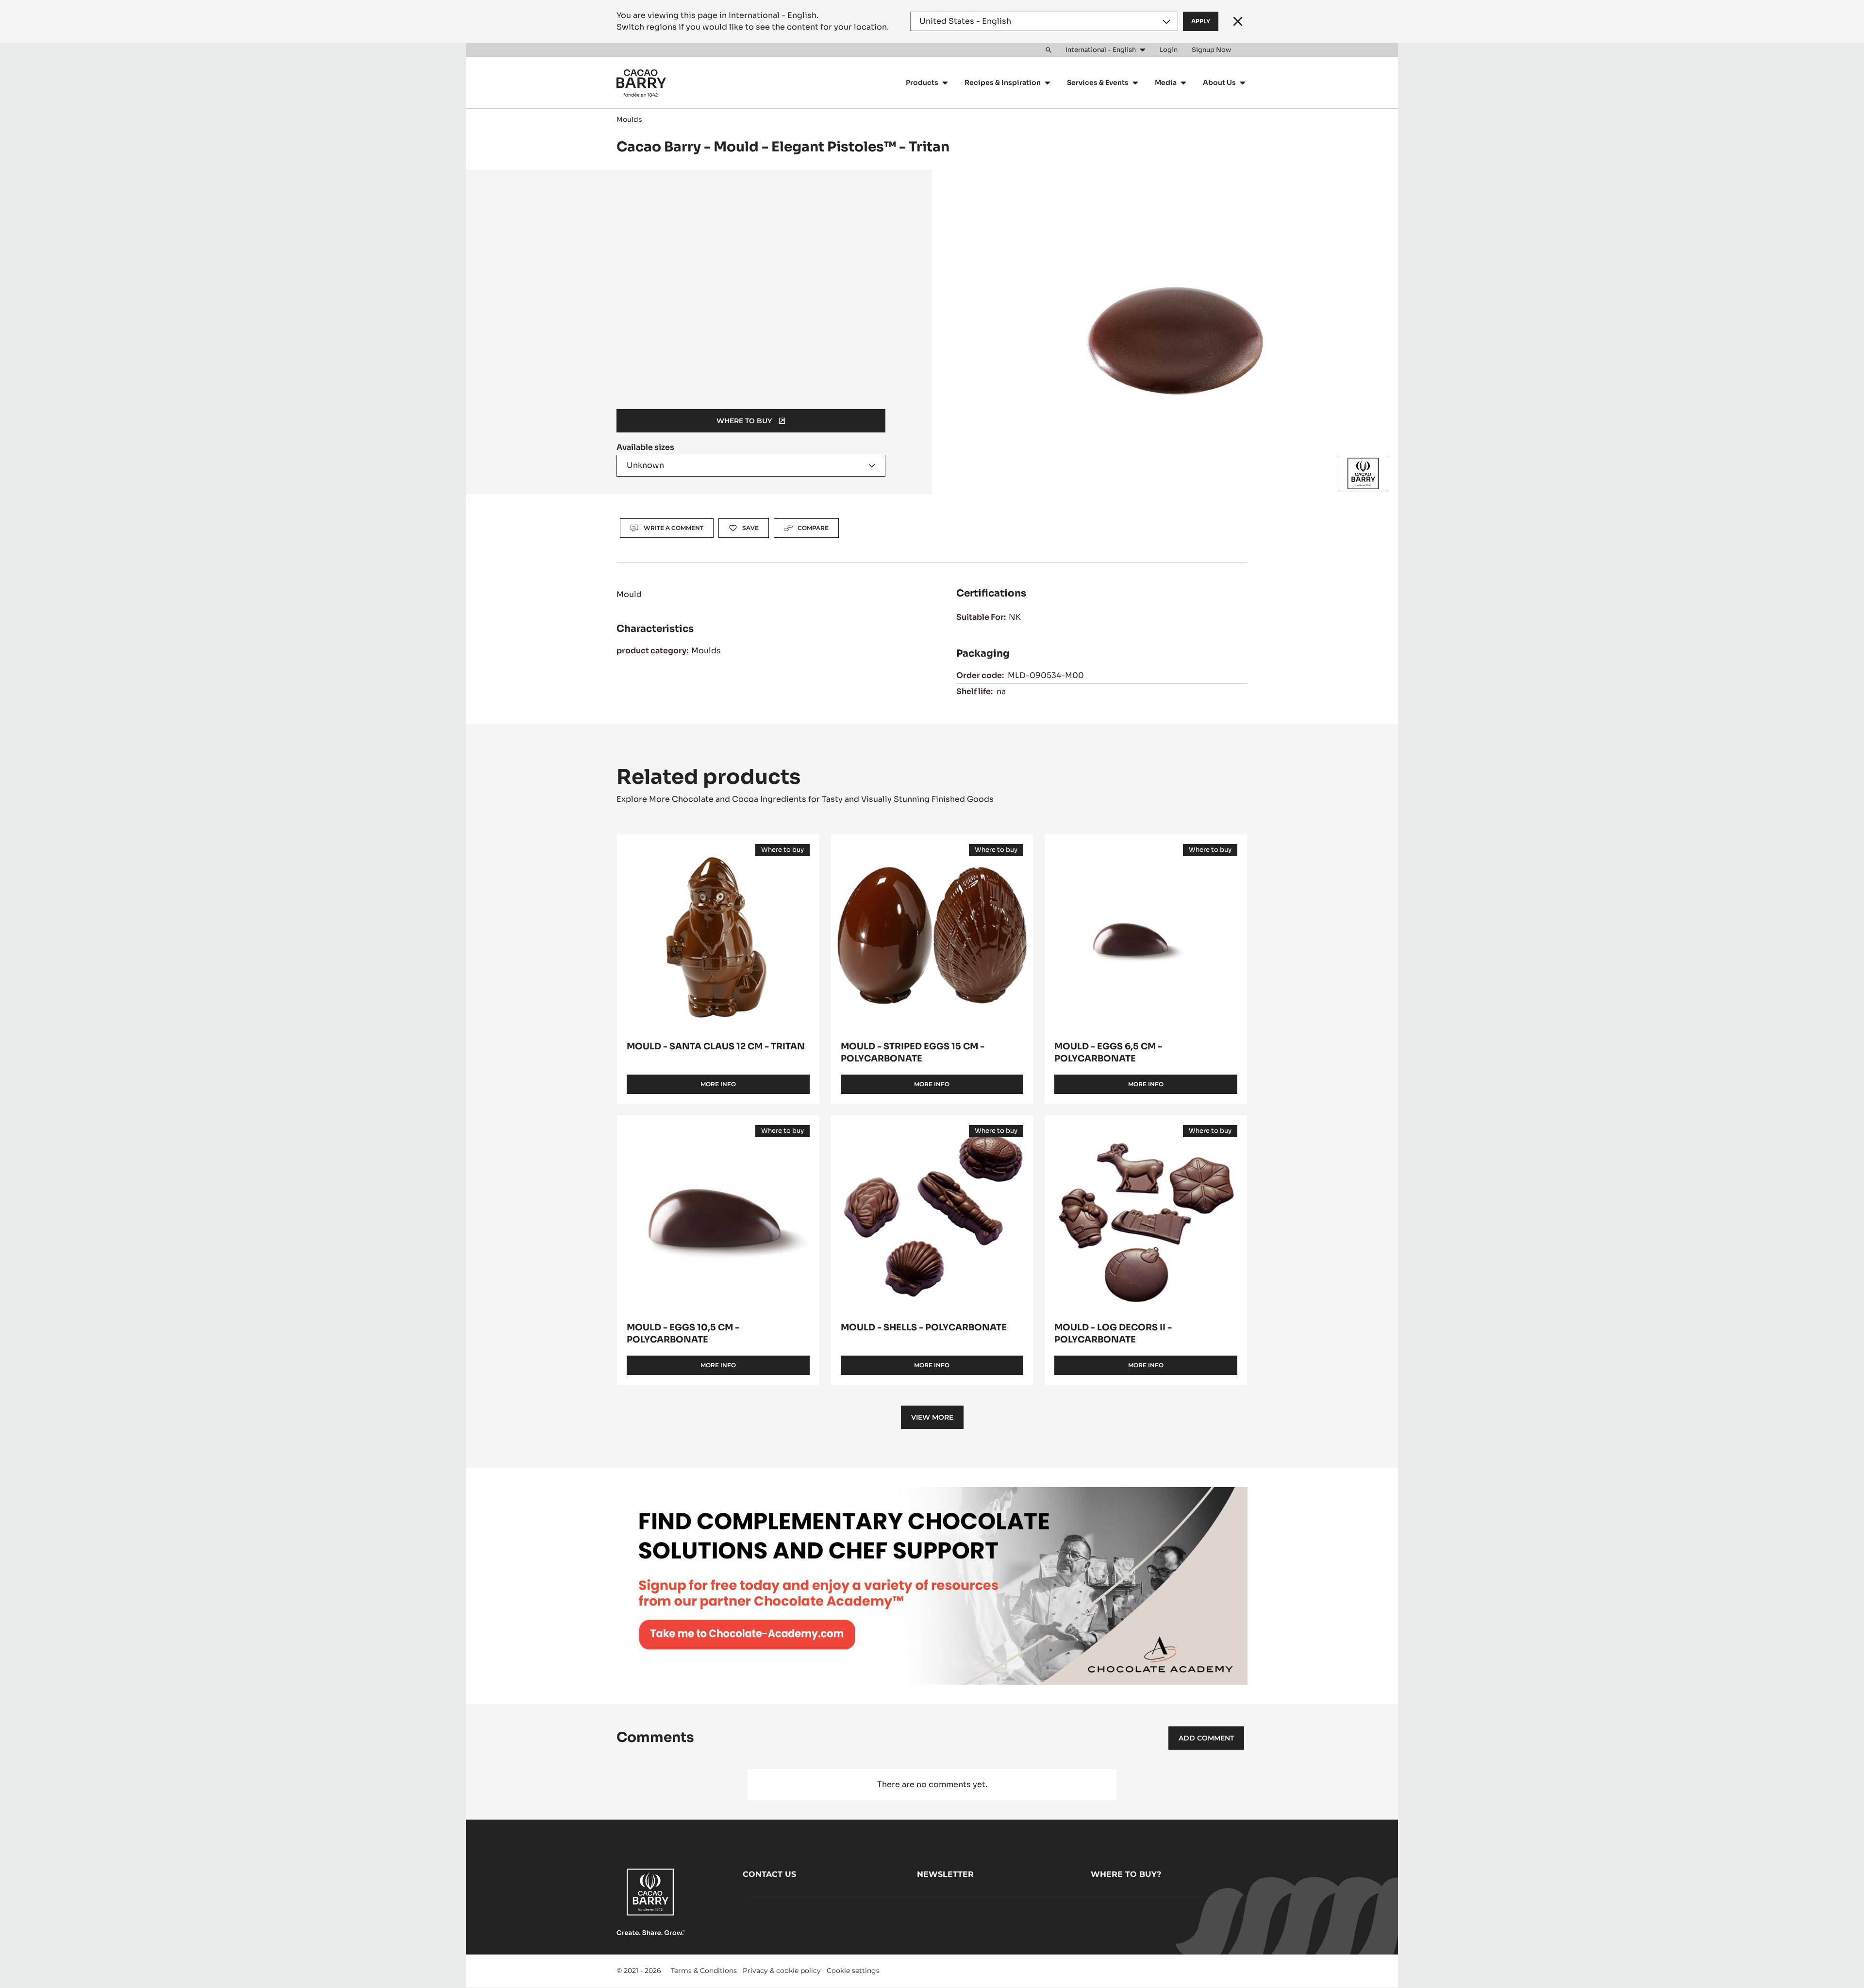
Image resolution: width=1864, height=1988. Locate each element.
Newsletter (945, 1874)
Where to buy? (1126, 1874)
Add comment (1206, 1738)
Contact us (769, 1874)
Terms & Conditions (704, 1971)
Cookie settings (853, 1971)
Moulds (629, 119)
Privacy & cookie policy (782, 1971)
